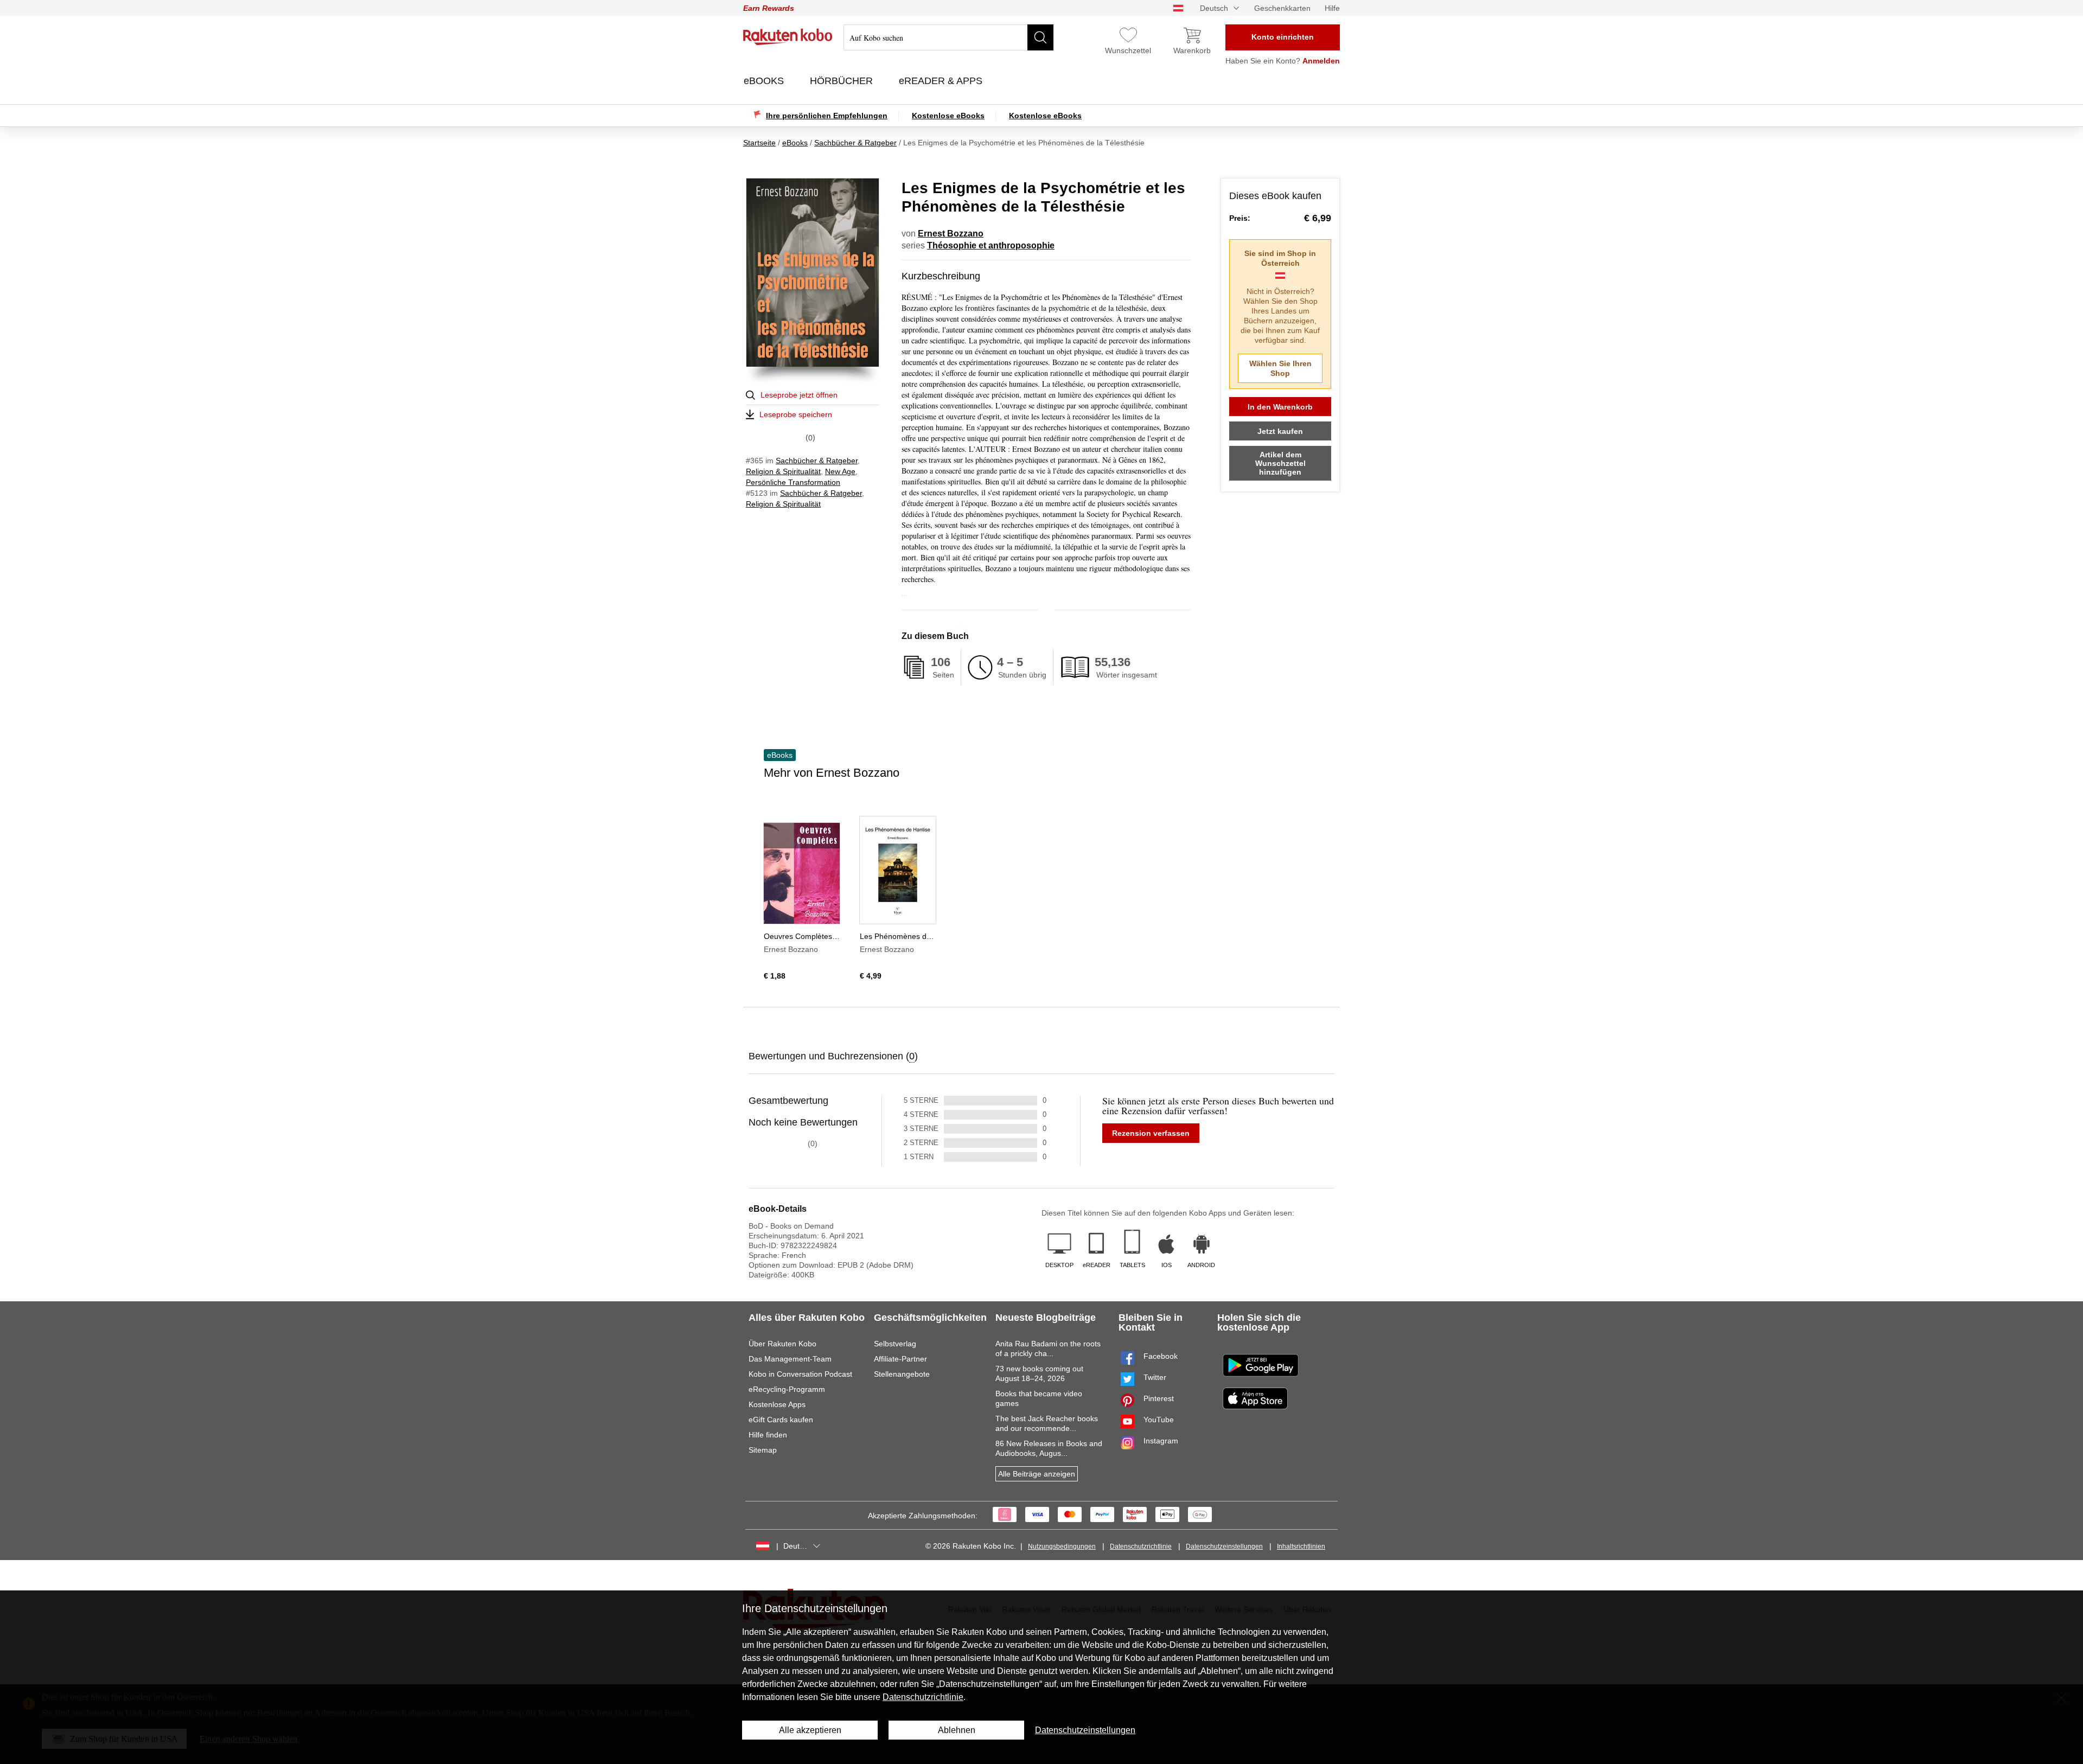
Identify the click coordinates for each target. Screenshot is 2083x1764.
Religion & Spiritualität (783, 471)
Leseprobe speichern (796, 414)
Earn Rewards (769, 8)
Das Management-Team (790, 1359)
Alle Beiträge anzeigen (1037, 1474)
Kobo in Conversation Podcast (800, 1374)
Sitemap (763, 1450)
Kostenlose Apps (777, 1404)
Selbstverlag (895, 1344)
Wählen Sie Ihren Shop (1280, 368)
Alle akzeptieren (810, 1730)
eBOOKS (765, 81)
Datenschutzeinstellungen (1224, 1546)
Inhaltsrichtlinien (1301, 1546)
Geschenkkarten (1282, 8)
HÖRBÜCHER (843, 81)
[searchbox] (948, 37)
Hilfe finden (768, 1435)
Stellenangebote (902, 1374)
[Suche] (1040, 37)
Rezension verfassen (1151, 1133)
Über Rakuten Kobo (782, 1344)
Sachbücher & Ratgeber (817, 461)
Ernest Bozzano (951, 234)
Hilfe (1332, 8)
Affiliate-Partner (900, 1359)
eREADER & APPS (942, 81)
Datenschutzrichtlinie (1141, 1546)
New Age (840, 471)
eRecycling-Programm (787, 1389)
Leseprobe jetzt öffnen (799, 395)
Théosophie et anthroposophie (991, 245)
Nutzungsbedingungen (1062, 1546)
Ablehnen (957, 1730)
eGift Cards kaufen (781, 1420)
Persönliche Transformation (793, 482)
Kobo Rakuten (788, 37)
